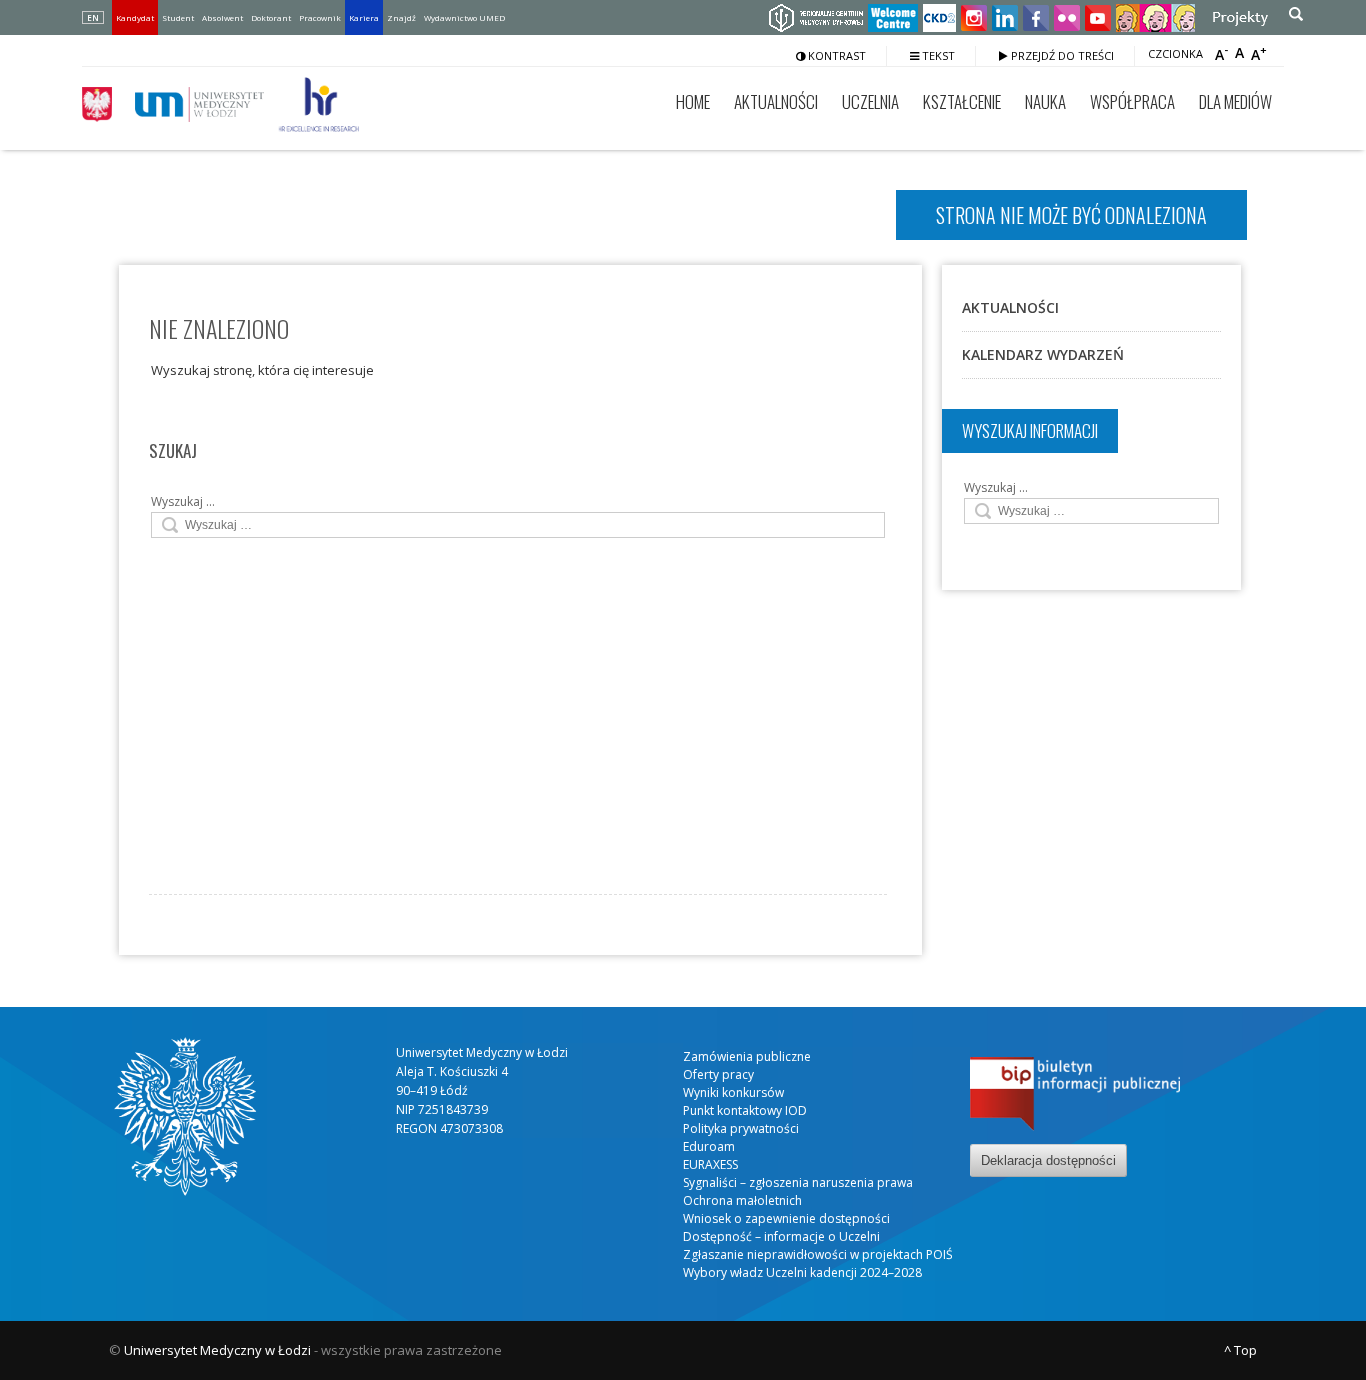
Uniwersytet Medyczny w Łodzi (217, 1350)
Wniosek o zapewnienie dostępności (786, 1218)
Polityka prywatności (741, 1128)
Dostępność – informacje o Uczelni (781, 1236)
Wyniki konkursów (733, 1092)
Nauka (1045, 101)
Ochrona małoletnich (742, 1200)
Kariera (364, 17)
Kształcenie (962, 101)
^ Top (1240, 1350)
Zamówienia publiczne (747, 1056)
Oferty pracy (718, 1074)
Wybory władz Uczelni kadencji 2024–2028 (802, 1272)
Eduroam (709, 1146)
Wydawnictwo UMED (464, 17)
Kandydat (135, 17)
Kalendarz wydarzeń (1043, 354)
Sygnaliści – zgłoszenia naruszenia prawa (798, 1182)
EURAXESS (710, 1164)
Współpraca (1132, 101)
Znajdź (401, 17)
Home (693, 101)
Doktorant (271, 17)
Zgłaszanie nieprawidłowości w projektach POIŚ (818, 1254)
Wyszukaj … (183, 501)
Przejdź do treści (1061, 55)
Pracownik (320, 17)
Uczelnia (870, 101)
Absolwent (222, 17)
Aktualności (776, 101)
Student (178, 17)
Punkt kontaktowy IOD (745, 1110)
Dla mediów (1235, 101)
